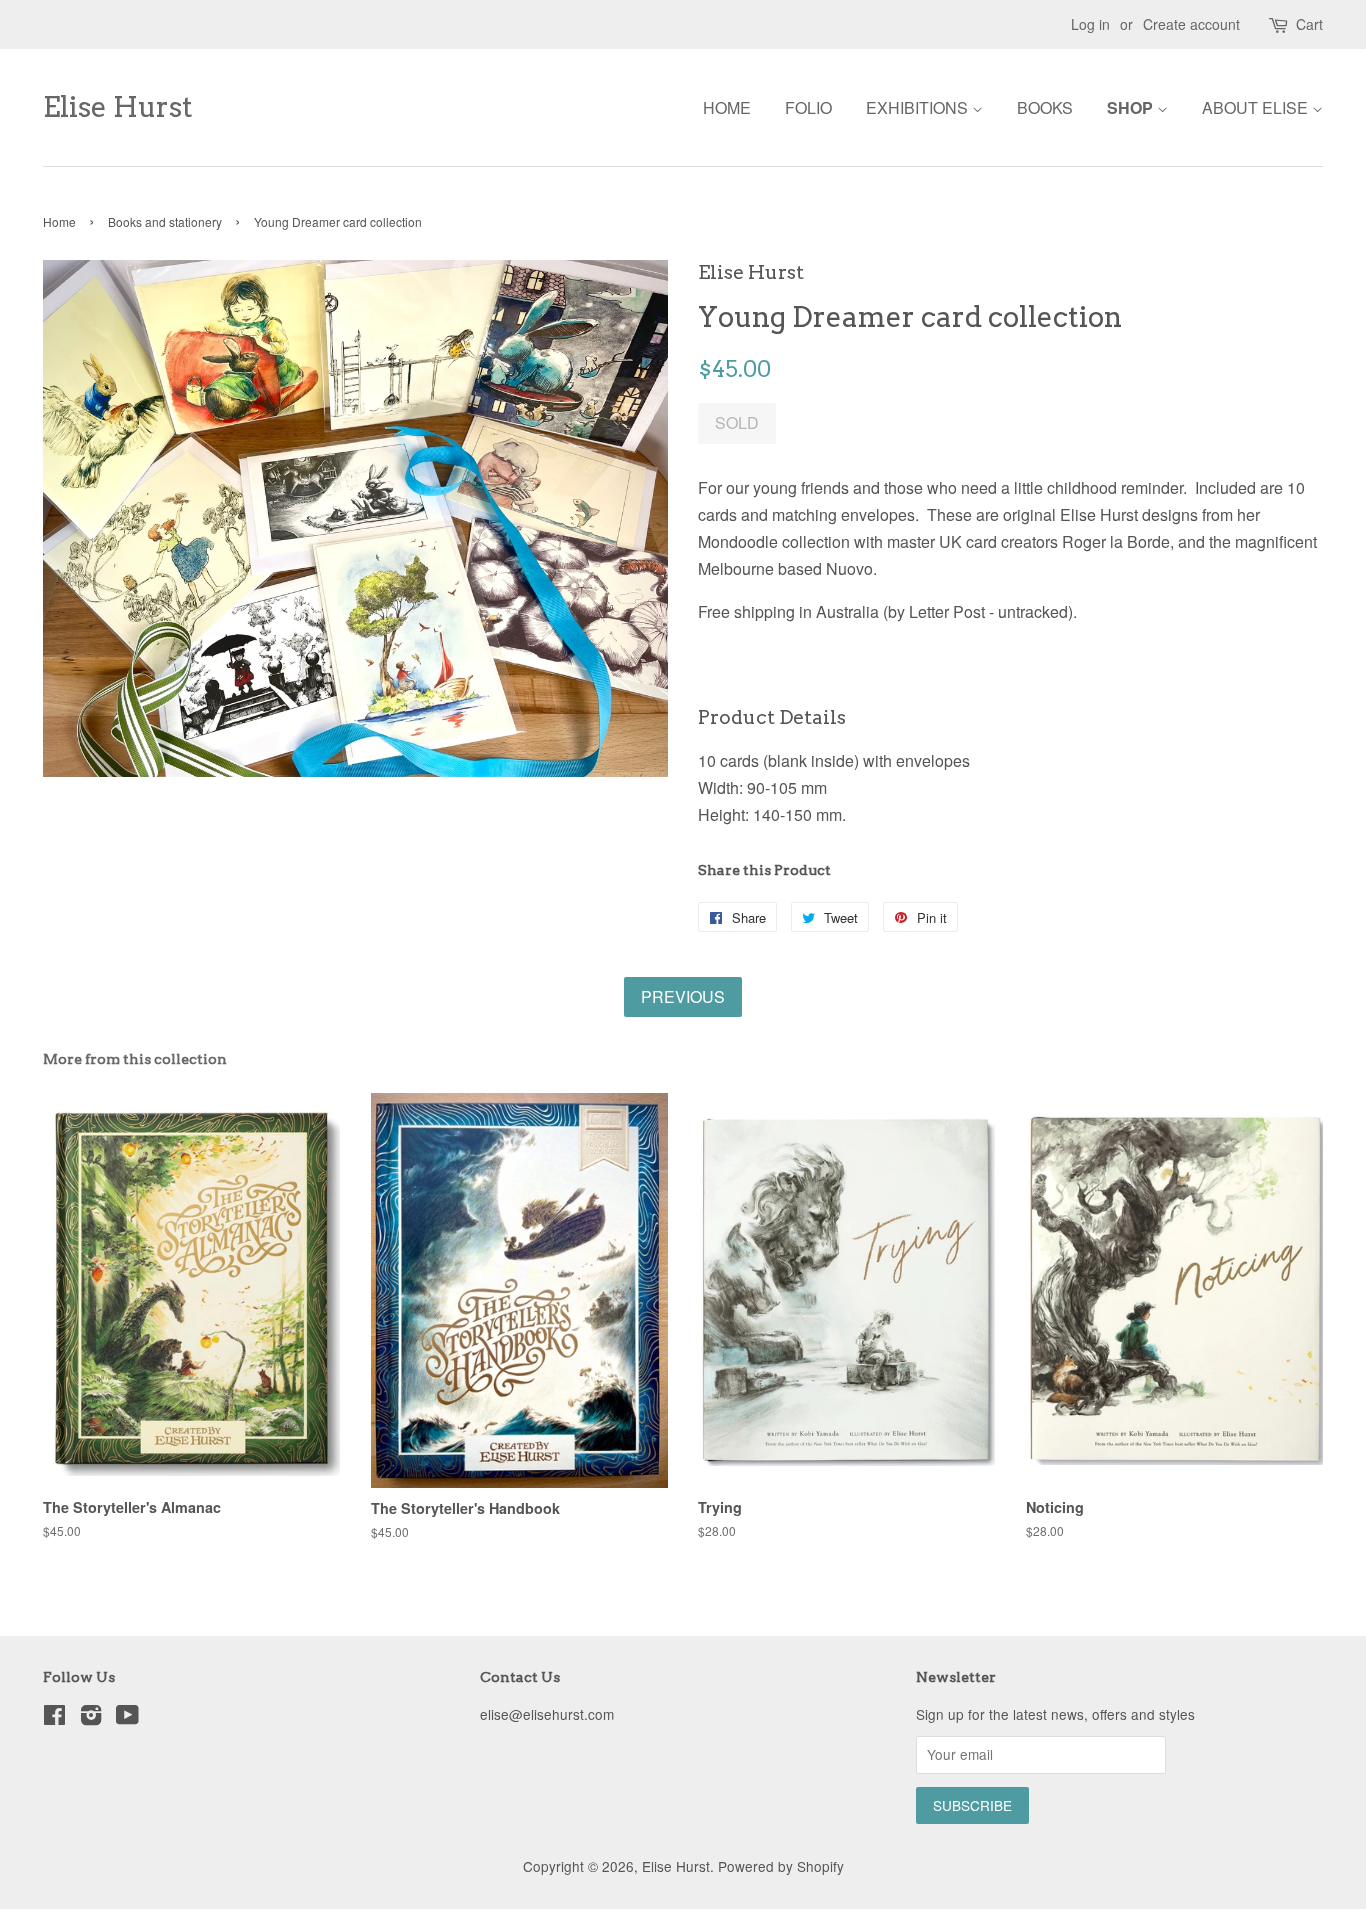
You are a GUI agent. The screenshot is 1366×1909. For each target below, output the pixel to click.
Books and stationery (165, 221)
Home (727, 107)
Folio (808, 107)
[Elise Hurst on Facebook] (54, 1718)
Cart (1309, 24)
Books (1045, 107)
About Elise (1257, 107)
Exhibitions (919, 107)
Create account (1191, 24)
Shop (1132, 107)
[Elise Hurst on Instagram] (91, 1718)
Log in (1090, 24)
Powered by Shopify (781, 1866)
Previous (683, 996)
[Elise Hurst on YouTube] (127, 1718)
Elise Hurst (118, 107)
